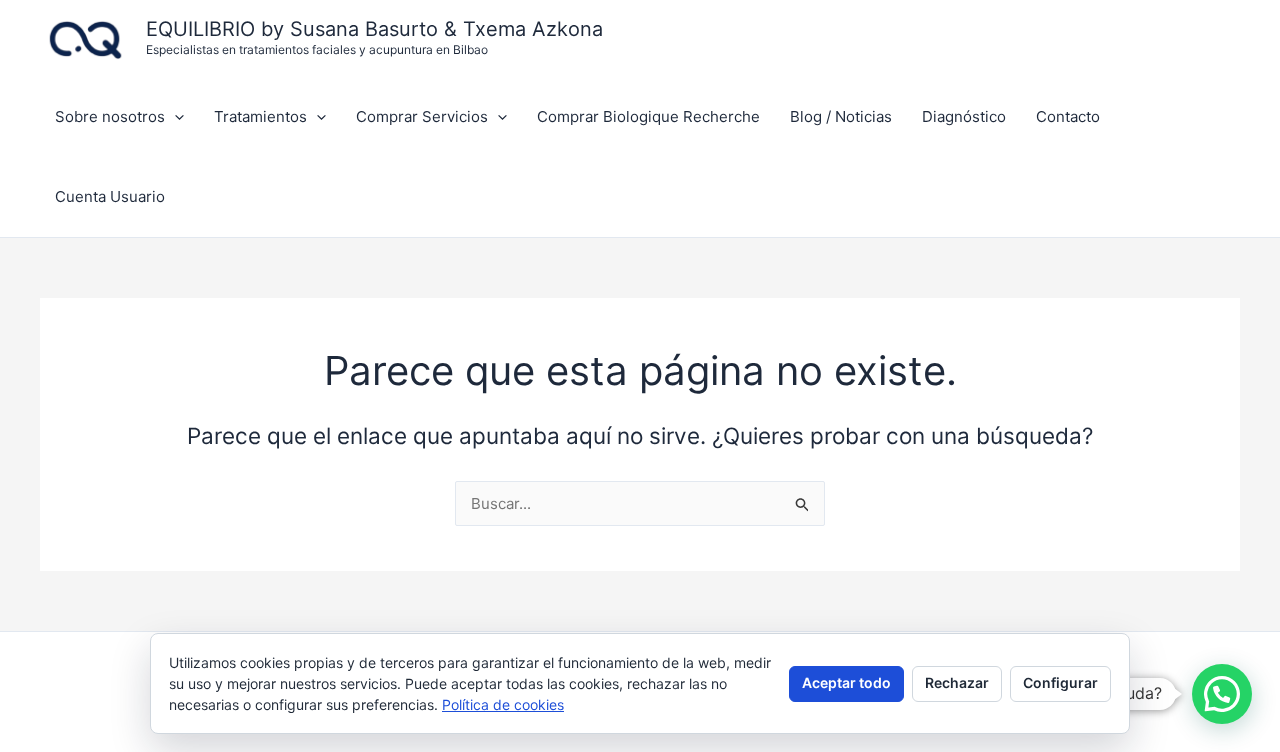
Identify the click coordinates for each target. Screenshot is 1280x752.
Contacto (1068, 116)
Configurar (1060, 682)
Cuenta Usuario (110, 196)
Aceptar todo (846, 682)
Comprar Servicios (422, 116)
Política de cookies (503, 704)
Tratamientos (260, 116)
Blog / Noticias (841, 116)
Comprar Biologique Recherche (648, 116)
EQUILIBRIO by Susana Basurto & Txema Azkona (374, 29)
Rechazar (957, 682)
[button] (174, 117)
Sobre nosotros (110, 116)
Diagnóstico (964, 116)
